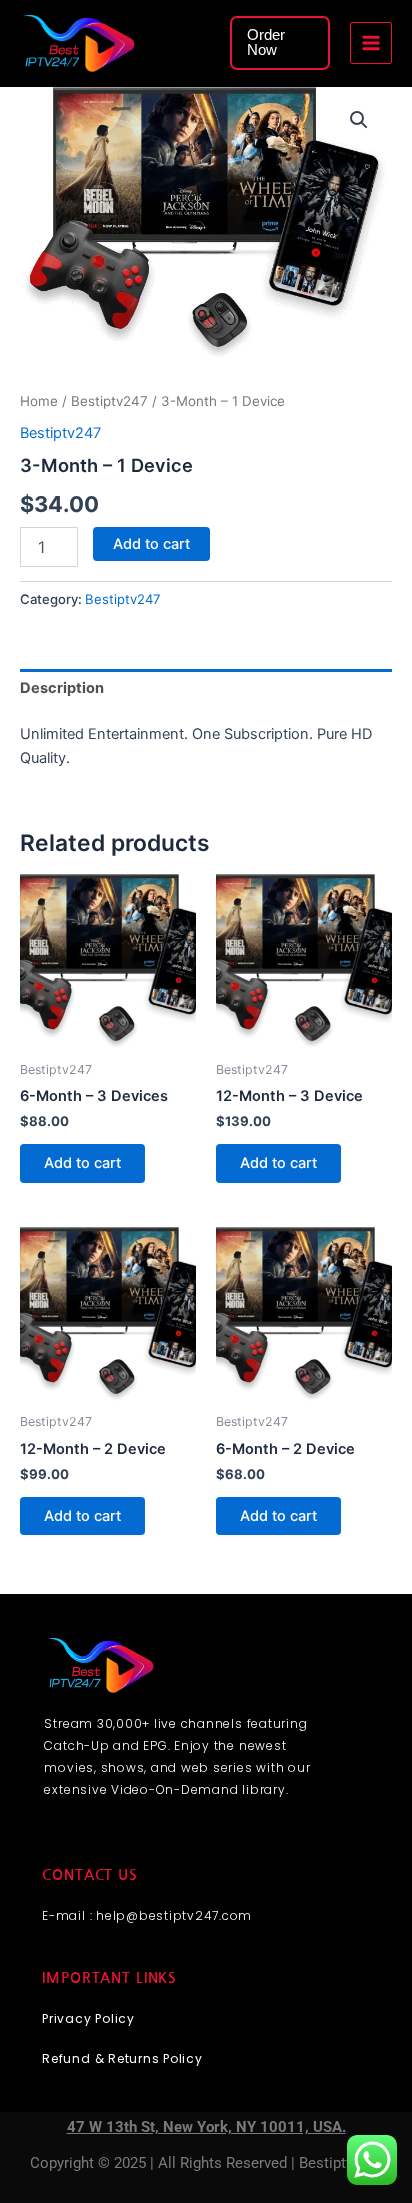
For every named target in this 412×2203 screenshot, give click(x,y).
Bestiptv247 (109, 401)
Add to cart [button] (82, 1163)
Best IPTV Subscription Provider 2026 (178, 42)
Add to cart (151, 544)
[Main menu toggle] (371, 43)
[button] (280, 42)
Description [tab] (62, 688)
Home (39, 401)
